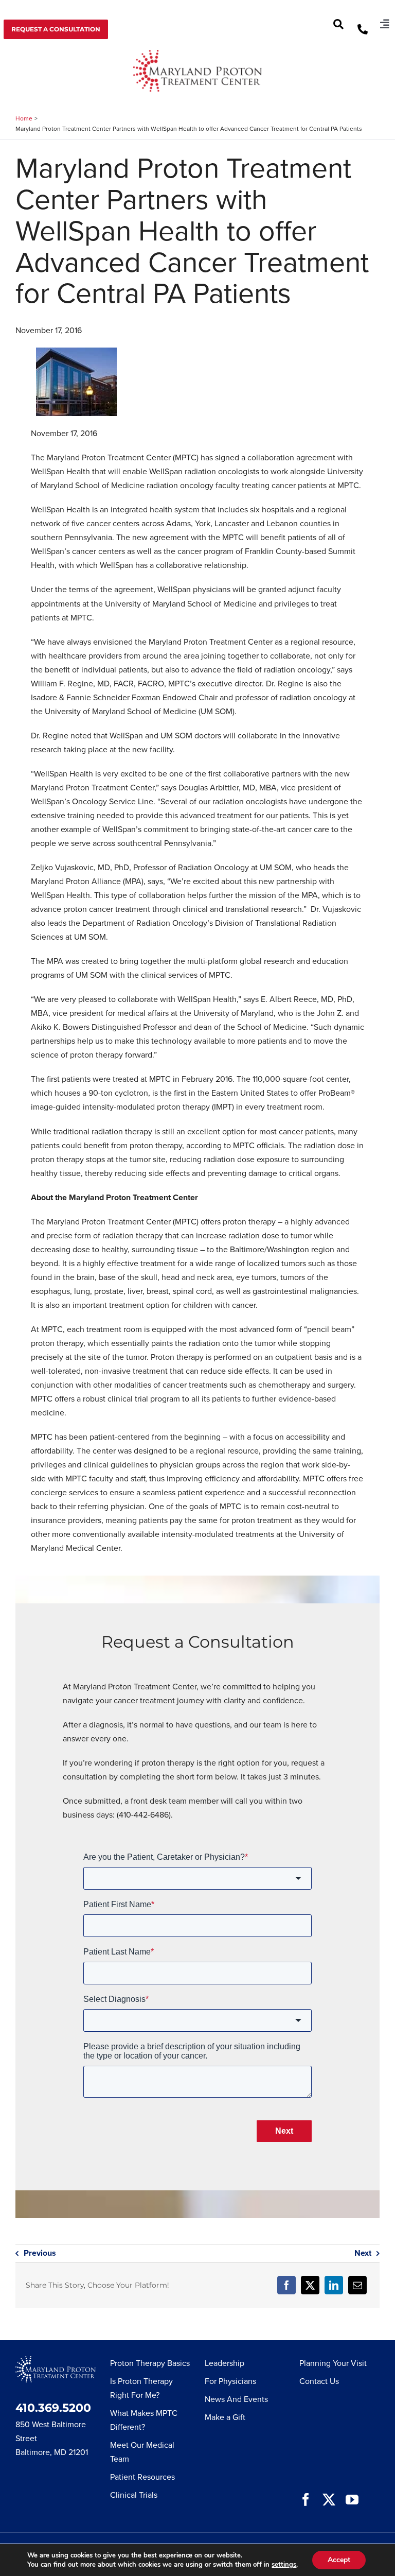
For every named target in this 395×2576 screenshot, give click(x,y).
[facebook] (306, 2500)
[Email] (357, 2285)
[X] (310, 2285)
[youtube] (352, 2500)
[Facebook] (286, 2285)
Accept (339, 2560)
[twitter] (329, 2500)
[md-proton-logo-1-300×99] (197, 54)
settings (284, 2565)
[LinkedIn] (334, 2285)
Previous (40, 2253)
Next (363, 2253)
